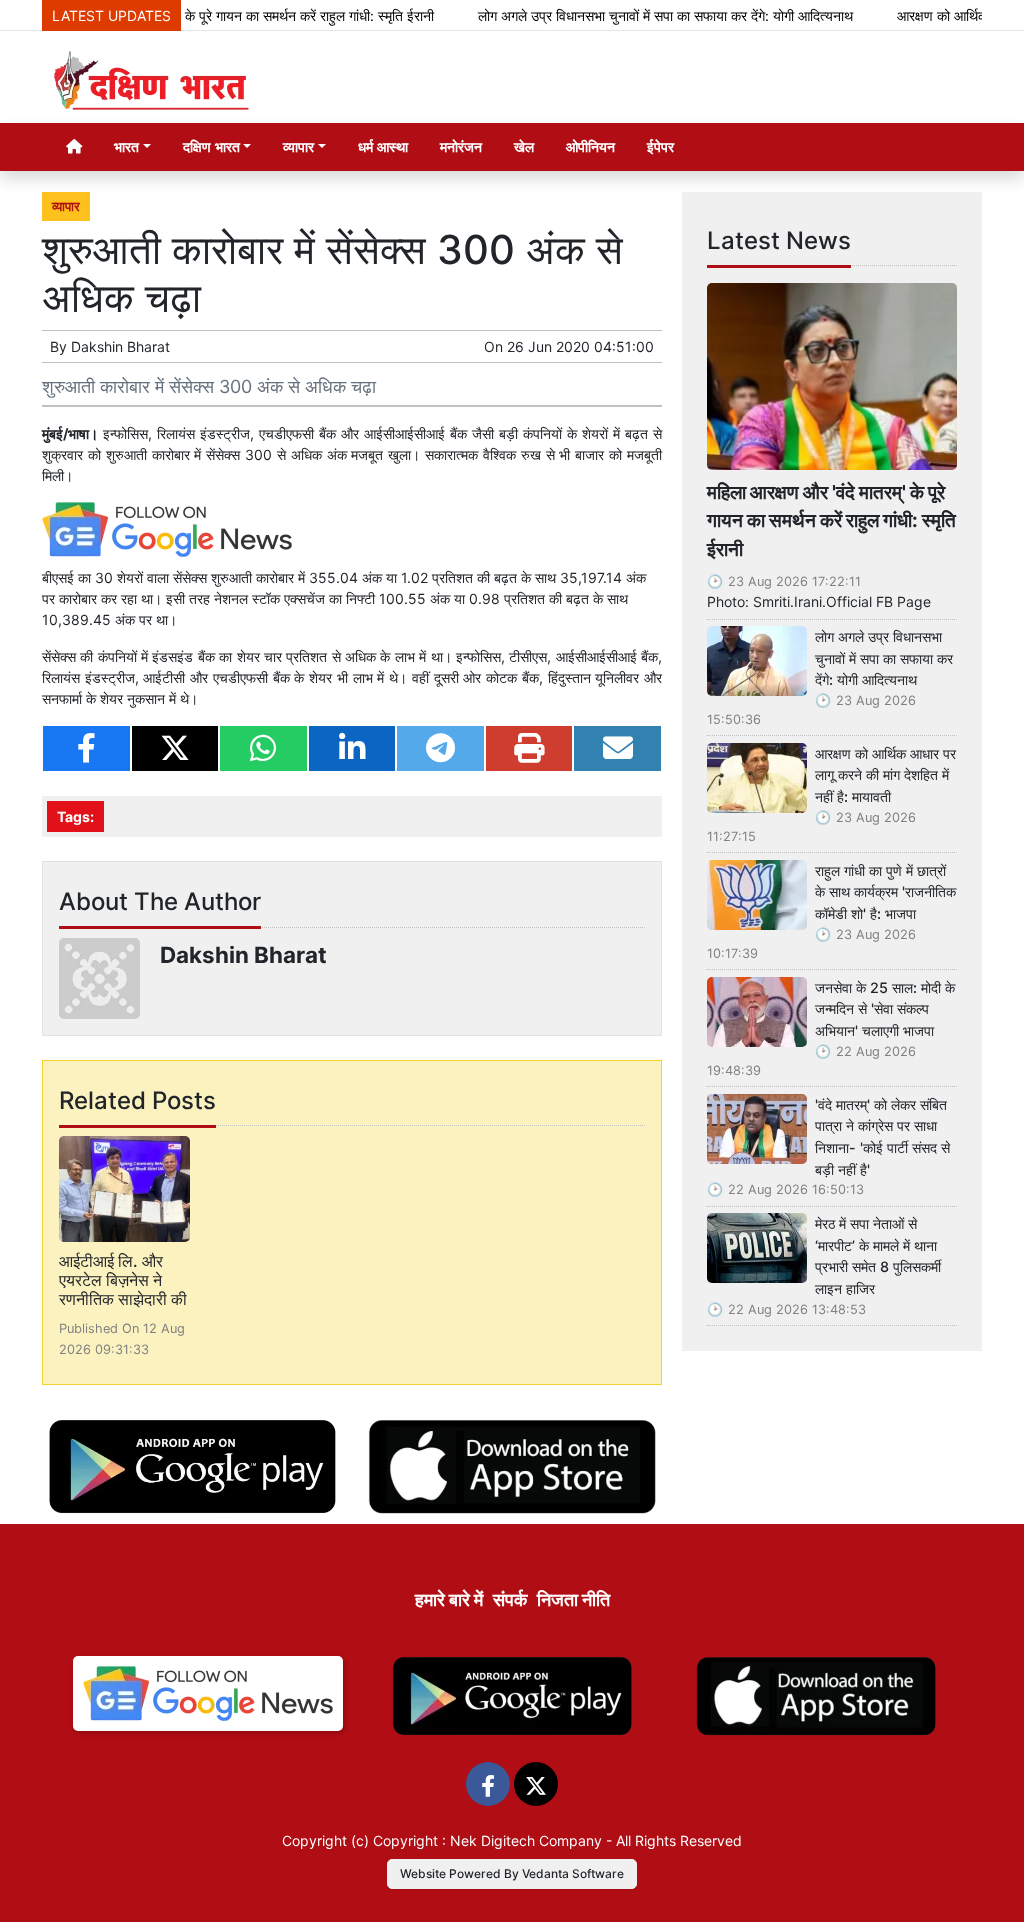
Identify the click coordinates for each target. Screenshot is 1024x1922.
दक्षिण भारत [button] (211, 146)
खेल (524, 146)
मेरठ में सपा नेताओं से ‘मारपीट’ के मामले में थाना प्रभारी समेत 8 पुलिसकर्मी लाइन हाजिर (878, 1256)
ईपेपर (660, 146)
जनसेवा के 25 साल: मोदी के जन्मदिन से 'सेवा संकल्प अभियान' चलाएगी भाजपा (885, 1009)
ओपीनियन (590, 146)
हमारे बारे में (449, 1599)
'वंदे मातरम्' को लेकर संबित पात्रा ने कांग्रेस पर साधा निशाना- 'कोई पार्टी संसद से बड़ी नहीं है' (882, 1137)
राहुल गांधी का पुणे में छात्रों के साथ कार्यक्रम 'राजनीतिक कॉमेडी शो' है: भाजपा (885, 892)
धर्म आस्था (383, 146)
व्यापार (66, 206)
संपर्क (510, 1599)
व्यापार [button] (298, 146)
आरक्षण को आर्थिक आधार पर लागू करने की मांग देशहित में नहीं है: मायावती (885, 775)
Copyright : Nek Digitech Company (487, 1840)
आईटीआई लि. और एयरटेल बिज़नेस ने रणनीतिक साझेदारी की (123, 1280)
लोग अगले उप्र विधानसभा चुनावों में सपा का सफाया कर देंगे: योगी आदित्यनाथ (632, 15)
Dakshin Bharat (120, 346)
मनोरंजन (461, 146)
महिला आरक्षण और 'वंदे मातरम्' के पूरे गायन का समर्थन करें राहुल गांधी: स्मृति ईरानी (831, 521)
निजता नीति (573, 1599)
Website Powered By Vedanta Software (512, 1873)
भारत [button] (126, 146)
